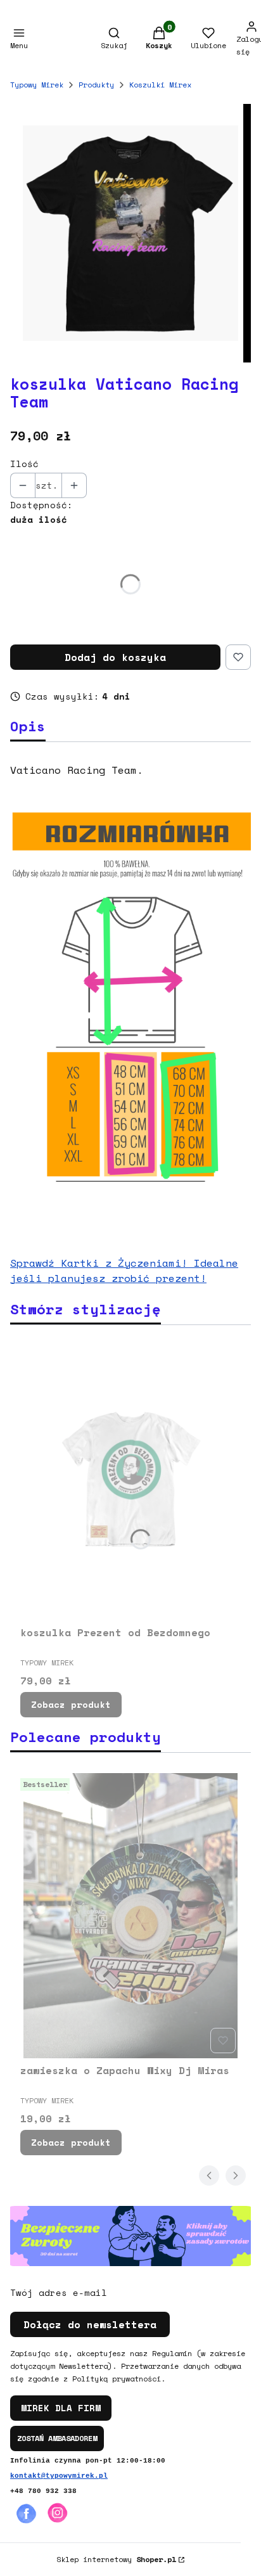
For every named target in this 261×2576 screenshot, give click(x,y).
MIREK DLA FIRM (61, 2408)
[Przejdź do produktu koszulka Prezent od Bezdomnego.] (130, 1478)
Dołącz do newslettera (90, 2324)
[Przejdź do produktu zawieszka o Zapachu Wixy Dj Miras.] (130, 1916)
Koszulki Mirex (160, 85)
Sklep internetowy (116, 2559)
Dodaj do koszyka (115, 657)
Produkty (96, 85)
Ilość (24, 464)
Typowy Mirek (37, 85)
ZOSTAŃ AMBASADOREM (57, 2438)
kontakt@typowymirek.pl (59, 2476)
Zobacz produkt (71, 1704)
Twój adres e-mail (59, 2293)
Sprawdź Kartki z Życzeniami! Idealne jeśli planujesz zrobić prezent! (124, 1271)
